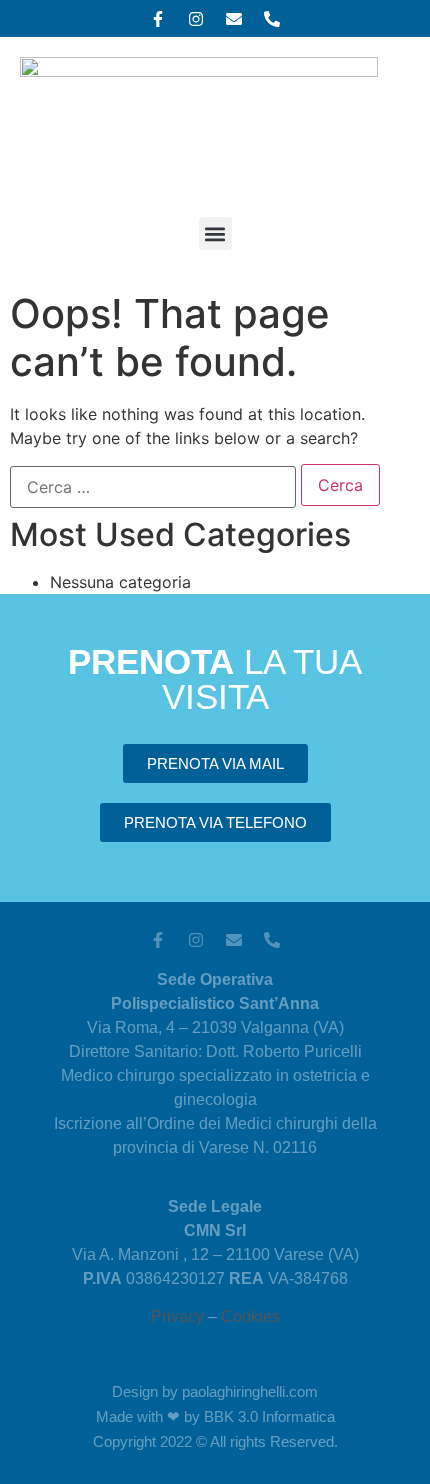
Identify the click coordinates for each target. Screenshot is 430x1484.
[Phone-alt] (272, 19)
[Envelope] (234, 19)
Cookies (250, 1316)
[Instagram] (196, 19)
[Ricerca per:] (153, 487)
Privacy (177, 1316)
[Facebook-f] (158, 19)
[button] (215, 233)
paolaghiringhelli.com (250, 1391)
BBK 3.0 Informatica (269, 1416)
